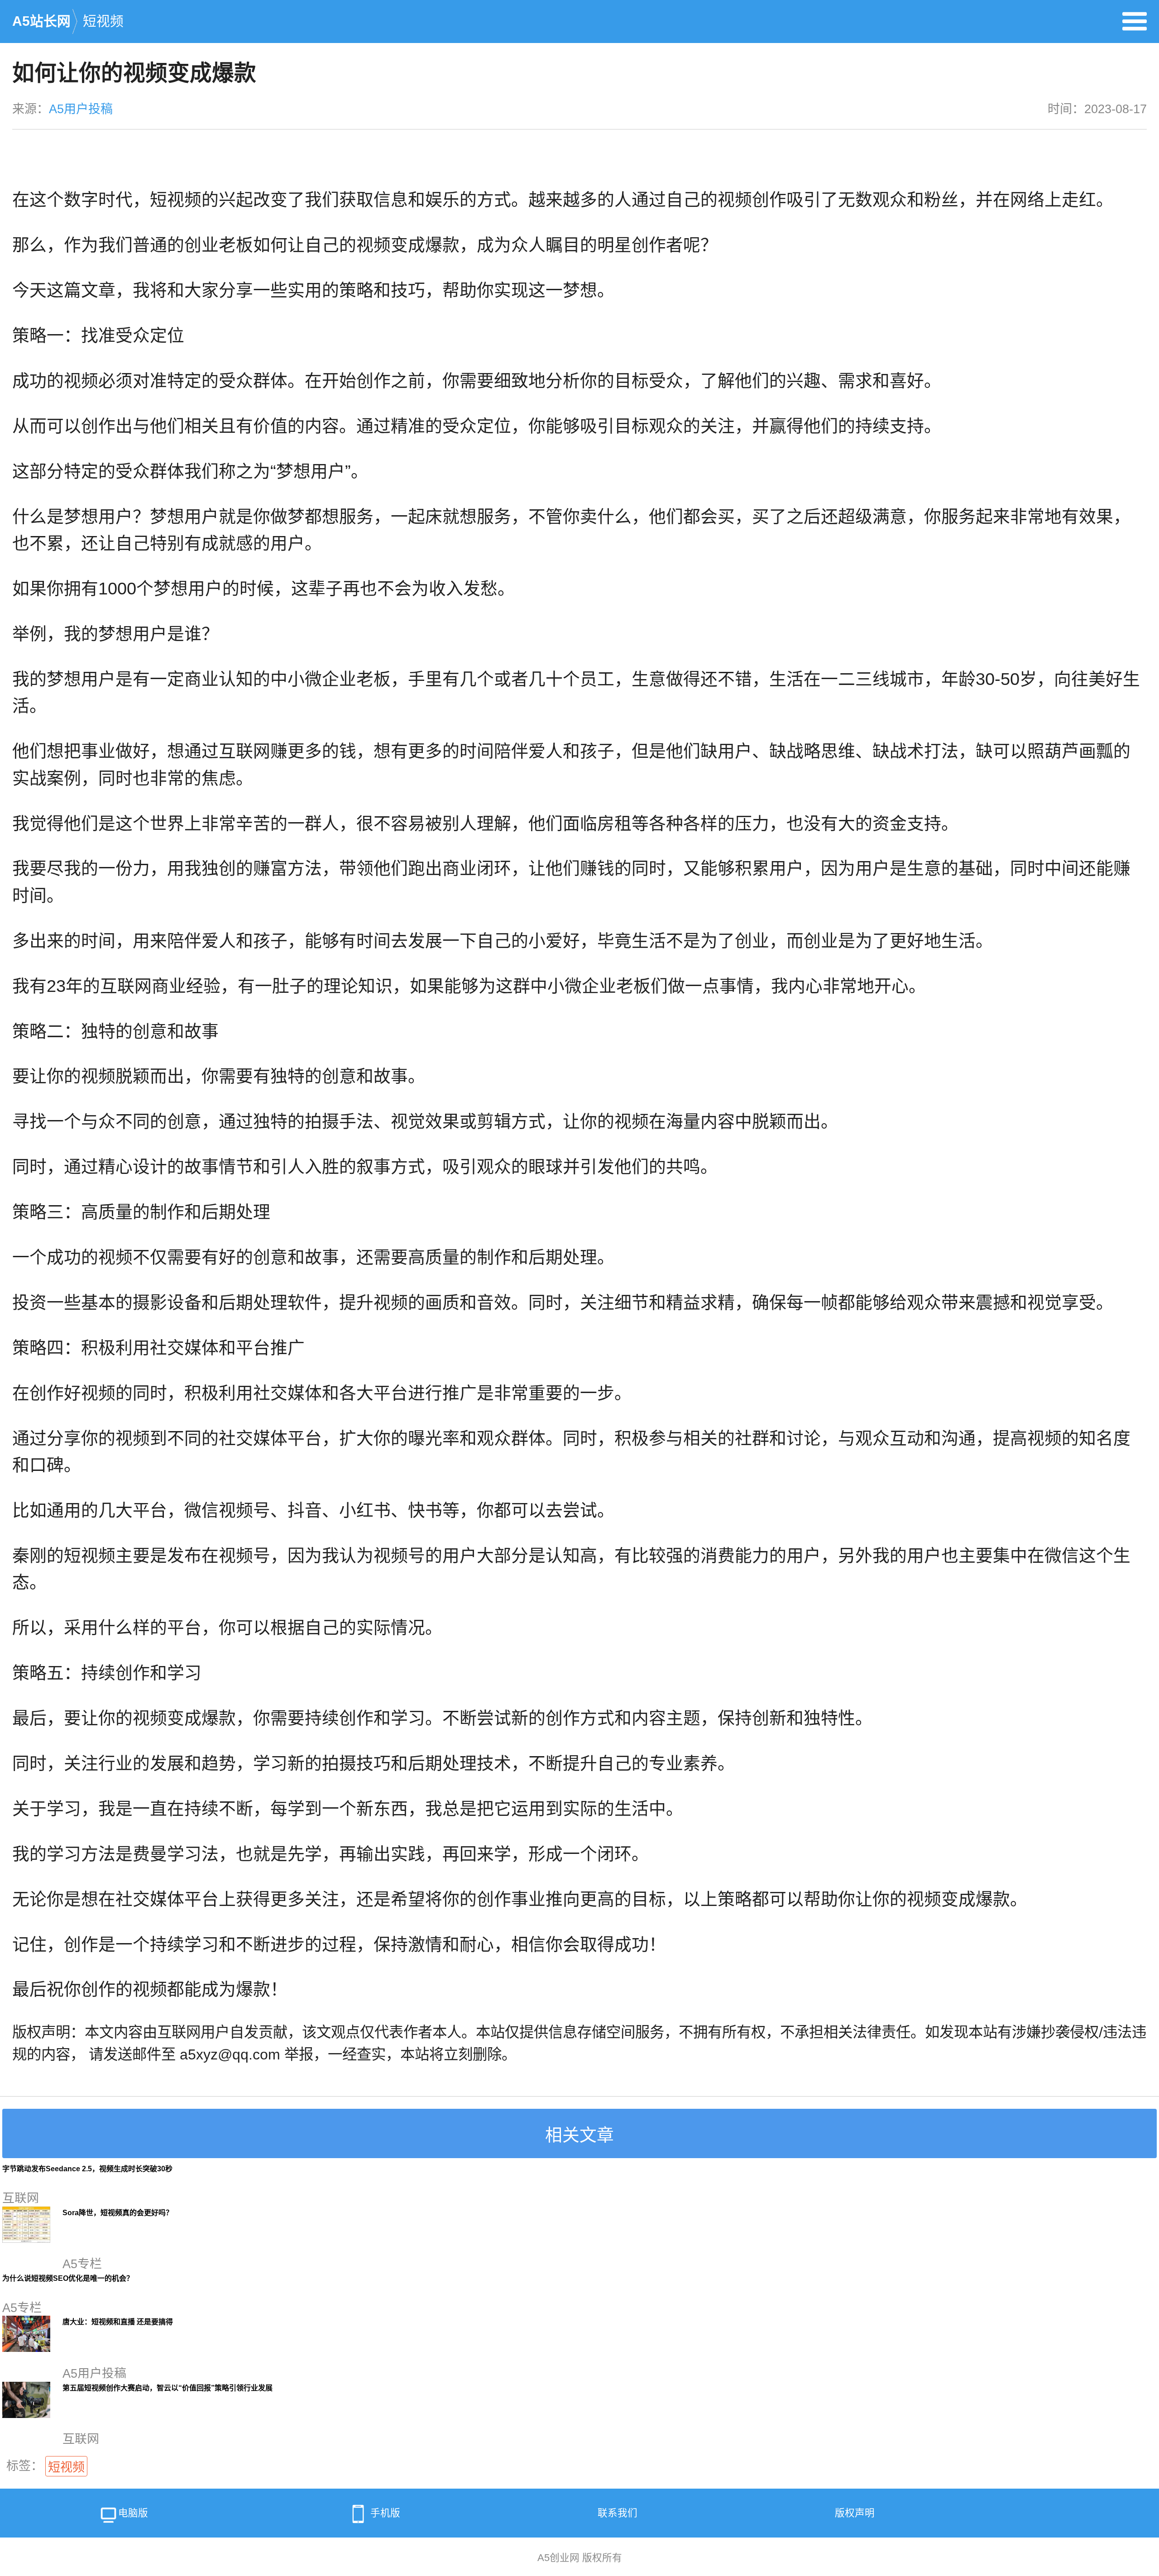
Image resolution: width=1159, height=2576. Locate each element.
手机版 (385, 2513)
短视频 (103, 21)
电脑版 (133, 2513)
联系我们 (618, 2513)
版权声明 (855, 2513)
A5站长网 (41, 21)
